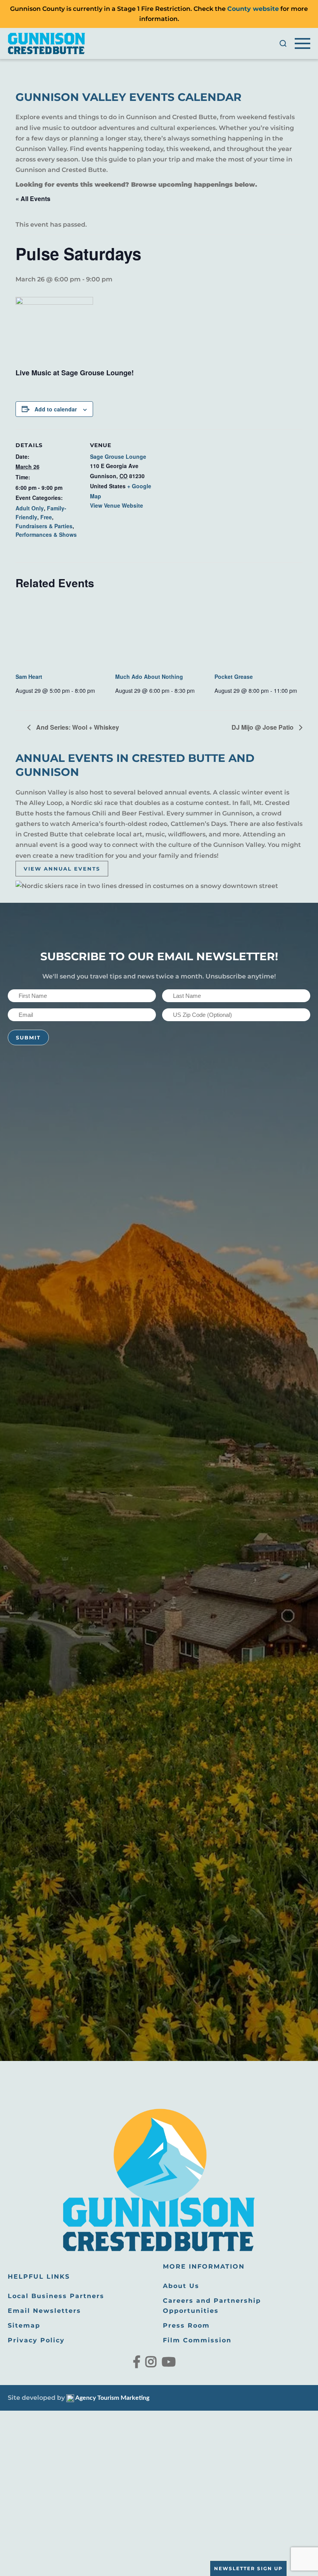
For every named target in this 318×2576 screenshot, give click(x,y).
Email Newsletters (44, 2311)
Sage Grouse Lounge (118, 456)
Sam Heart (29, 677)
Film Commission (197, 2340)
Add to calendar (56, 409)
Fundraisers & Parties (44, 526)
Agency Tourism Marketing (112, 2398)
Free (46, 517)
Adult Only (30, 508)
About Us (181, 2286)
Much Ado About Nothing (149, 677)
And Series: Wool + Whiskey (77, 727)
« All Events (33, 199)
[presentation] (60, 633)
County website (253, 9)
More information (204, 2266)
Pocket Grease (234, 677)
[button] (283, 43)
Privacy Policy (36, 2340)
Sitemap (24, 2325)
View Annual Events (62, 869)
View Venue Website (117, 505)
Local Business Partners (56, 2296)
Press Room (186, 2325)
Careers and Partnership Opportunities (212, 2306)
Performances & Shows (46, 534)
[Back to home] (47, 43)
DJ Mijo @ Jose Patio (263, 727)
